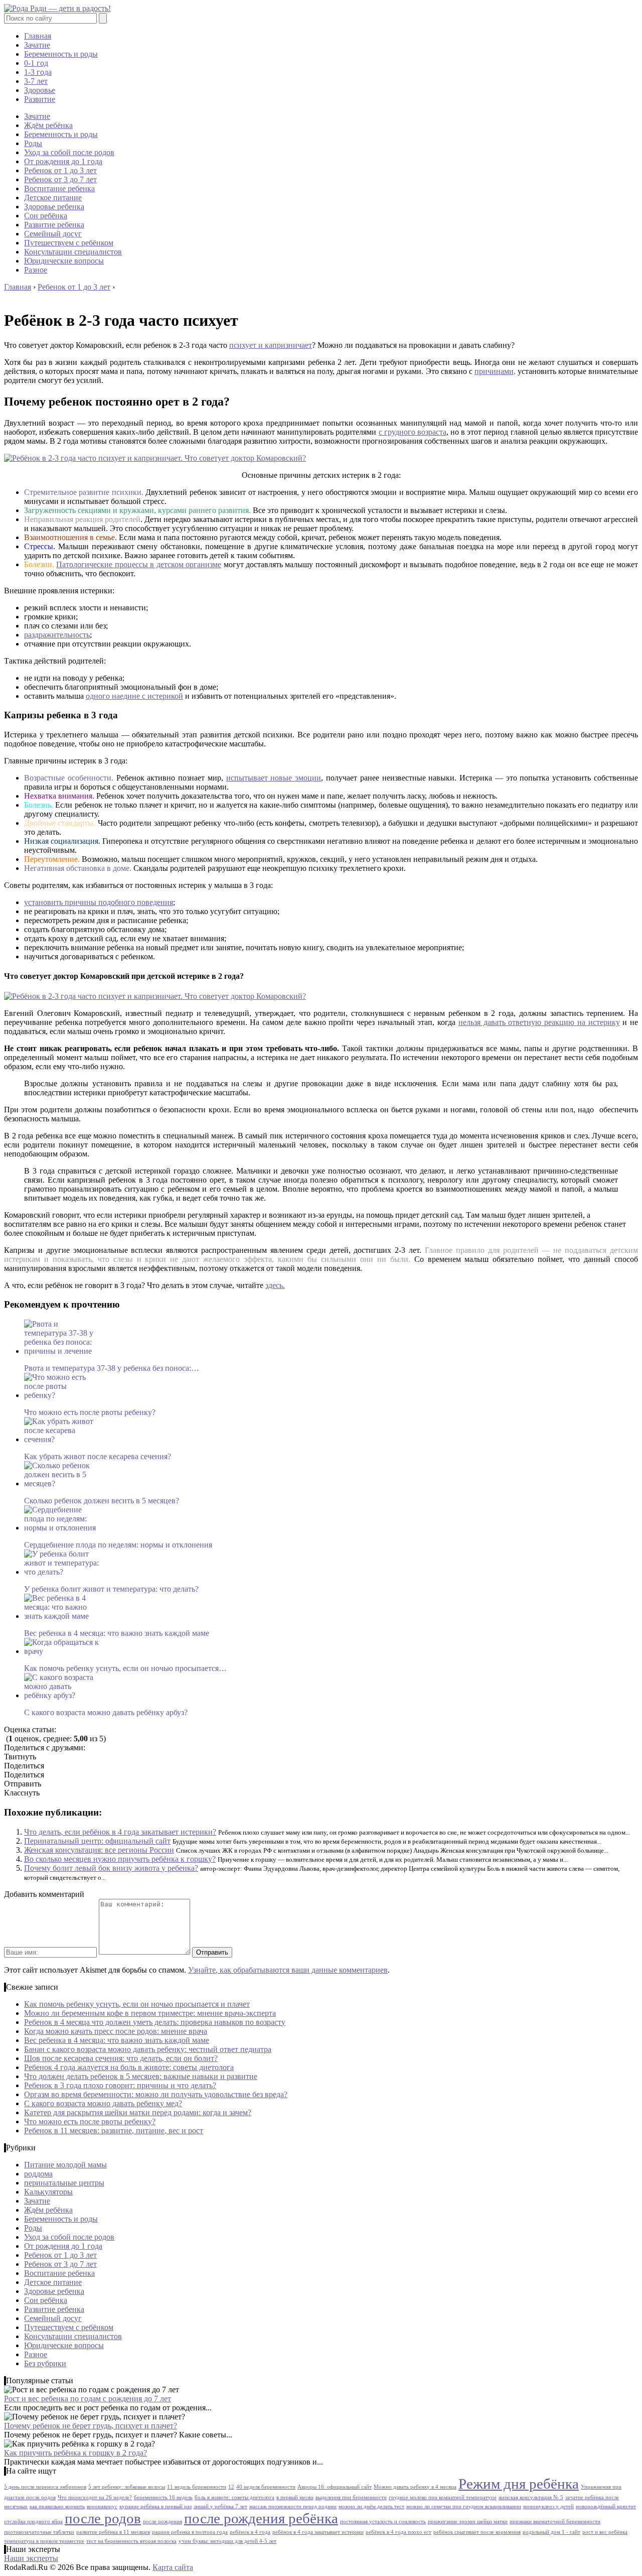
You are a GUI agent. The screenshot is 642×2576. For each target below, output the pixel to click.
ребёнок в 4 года (250, 2532)
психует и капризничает (271, 345)
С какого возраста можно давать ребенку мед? (103, 2103)
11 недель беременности (197, 2487)
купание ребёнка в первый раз (155, 2506)
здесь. (275, 1285)
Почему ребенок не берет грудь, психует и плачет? (91, 2426)
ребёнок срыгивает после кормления (477, 2532)
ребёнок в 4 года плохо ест (398, 2532)
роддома (38, 2174)
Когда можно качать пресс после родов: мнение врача (116, 2031)
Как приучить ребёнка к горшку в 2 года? (75, 2453)
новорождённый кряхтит (606, 2506)
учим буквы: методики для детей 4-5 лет (227, 2541)
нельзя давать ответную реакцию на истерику (539, 1022)
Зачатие (37, 45)
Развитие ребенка (54, 225)
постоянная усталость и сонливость (383, 2522)
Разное (36, 270)
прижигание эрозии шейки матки (468, 2522)
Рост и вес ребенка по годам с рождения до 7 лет (88, 2399)
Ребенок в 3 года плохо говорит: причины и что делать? (120, 2085)
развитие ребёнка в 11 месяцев (113, 2532)
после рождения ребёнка (261, 2518)
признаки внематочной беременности (555, 2522)
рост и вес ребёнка (605, 2532)
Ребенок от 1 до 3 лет (60, 170)
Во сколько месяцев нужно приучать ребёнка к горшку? (120, 1859)
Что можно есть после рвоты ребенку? (90, 2121)
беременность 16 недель (163, 2497)
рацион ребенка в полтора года (190, 2532)
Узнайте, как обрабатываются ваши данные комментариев (288, 1970)
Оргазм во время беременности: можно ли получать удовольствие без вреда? (156, 2094)
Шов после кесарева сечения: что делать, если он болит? (121, 2058)
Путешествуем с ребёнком (69, 243)
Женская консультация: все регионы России (99, 1850)
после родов (103, 2518)
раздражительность (57, 635)
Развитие (40, 99)
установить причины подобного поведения (99, 902)
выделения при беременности (351, 2497)
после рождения (163, 2522)
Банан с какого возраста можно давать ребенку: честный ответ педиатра (148, 2049)
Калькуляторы (48, 2192)
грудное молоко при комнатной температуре (443, 2497)
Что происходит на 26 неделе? (95, 2497)
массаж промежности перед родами (293, 2506)
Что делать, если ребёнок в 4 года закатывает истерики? (120, 1832)
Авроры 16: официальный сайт (335, 2487)
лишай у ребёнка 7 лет (220, 2506)
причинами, (495, 371)
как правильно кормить (57, 2506)
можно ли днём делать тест (371, 2506)
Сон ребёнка (46, 216)
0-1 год (36, 63)
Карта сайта (173, 2567)
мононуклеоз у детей (548, 2506)
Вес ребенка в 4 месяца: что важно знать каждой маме (117, 2040)
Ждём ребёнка (48, 125)
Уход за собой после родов (69, 152)
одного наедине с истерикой (134, 696)
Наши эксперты (31, 2558)
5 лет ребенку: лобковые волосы (127, 2487)
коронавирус (102, 2506)
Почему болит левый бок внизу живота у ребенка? (111, 1868)
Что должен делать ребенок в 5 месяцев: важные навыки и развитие (141, 2076)
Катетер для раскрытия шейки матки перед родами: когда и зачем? (138, 2112)
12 (231, 2487)
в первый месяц (295, 2497)
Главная (38, 36)
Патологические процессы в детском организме (139, 564)
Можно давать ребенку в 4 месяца (415, 2487)
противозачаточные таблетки (39, 2532)
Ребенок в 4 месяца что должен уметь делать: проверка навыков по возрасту (155, 2022)
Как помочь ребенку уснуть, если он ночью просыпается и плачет (137, 2004)
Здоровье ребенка (54, 207)
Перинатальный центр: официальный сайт (97, 1841)
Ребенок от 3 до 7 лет (60, 179)
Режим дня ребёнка (519, 2484)
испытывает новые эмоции (274, 778)
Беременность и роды (61, 54)
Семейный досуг (53, 234)
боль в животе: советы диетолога (234, 2497)
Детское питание (53, 198)
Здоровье (40, 90)
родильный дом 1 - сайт (551, 2532)
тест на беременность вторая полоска (131, 2541)
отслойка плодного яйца (33, 2522)
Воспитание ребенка (59, 188)
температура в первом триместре (44, 2541)
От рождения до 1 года (63, 161)
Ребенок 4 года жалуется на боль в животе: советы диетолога (129, 2067)
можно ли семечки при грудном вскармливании (464, 2506)
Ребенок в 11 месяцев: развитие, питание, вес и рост (114, 2131)
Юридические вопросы (64, 261)
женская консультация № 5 (531, 2497)
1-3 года (38, 72)
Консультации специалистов (73, 252)
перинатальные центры (64, 2183)
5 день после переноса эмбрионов (45, 2487)
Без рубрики (45, 2363)
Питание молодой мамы (65, 2165)
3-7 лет (36, 81)
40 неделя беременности (266, 2487)
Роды (33, 143)
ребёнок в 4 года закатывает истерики (318, 2532)
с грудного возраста (413, 432)
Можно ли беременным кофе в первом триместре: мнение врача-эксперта (150, 2013)
